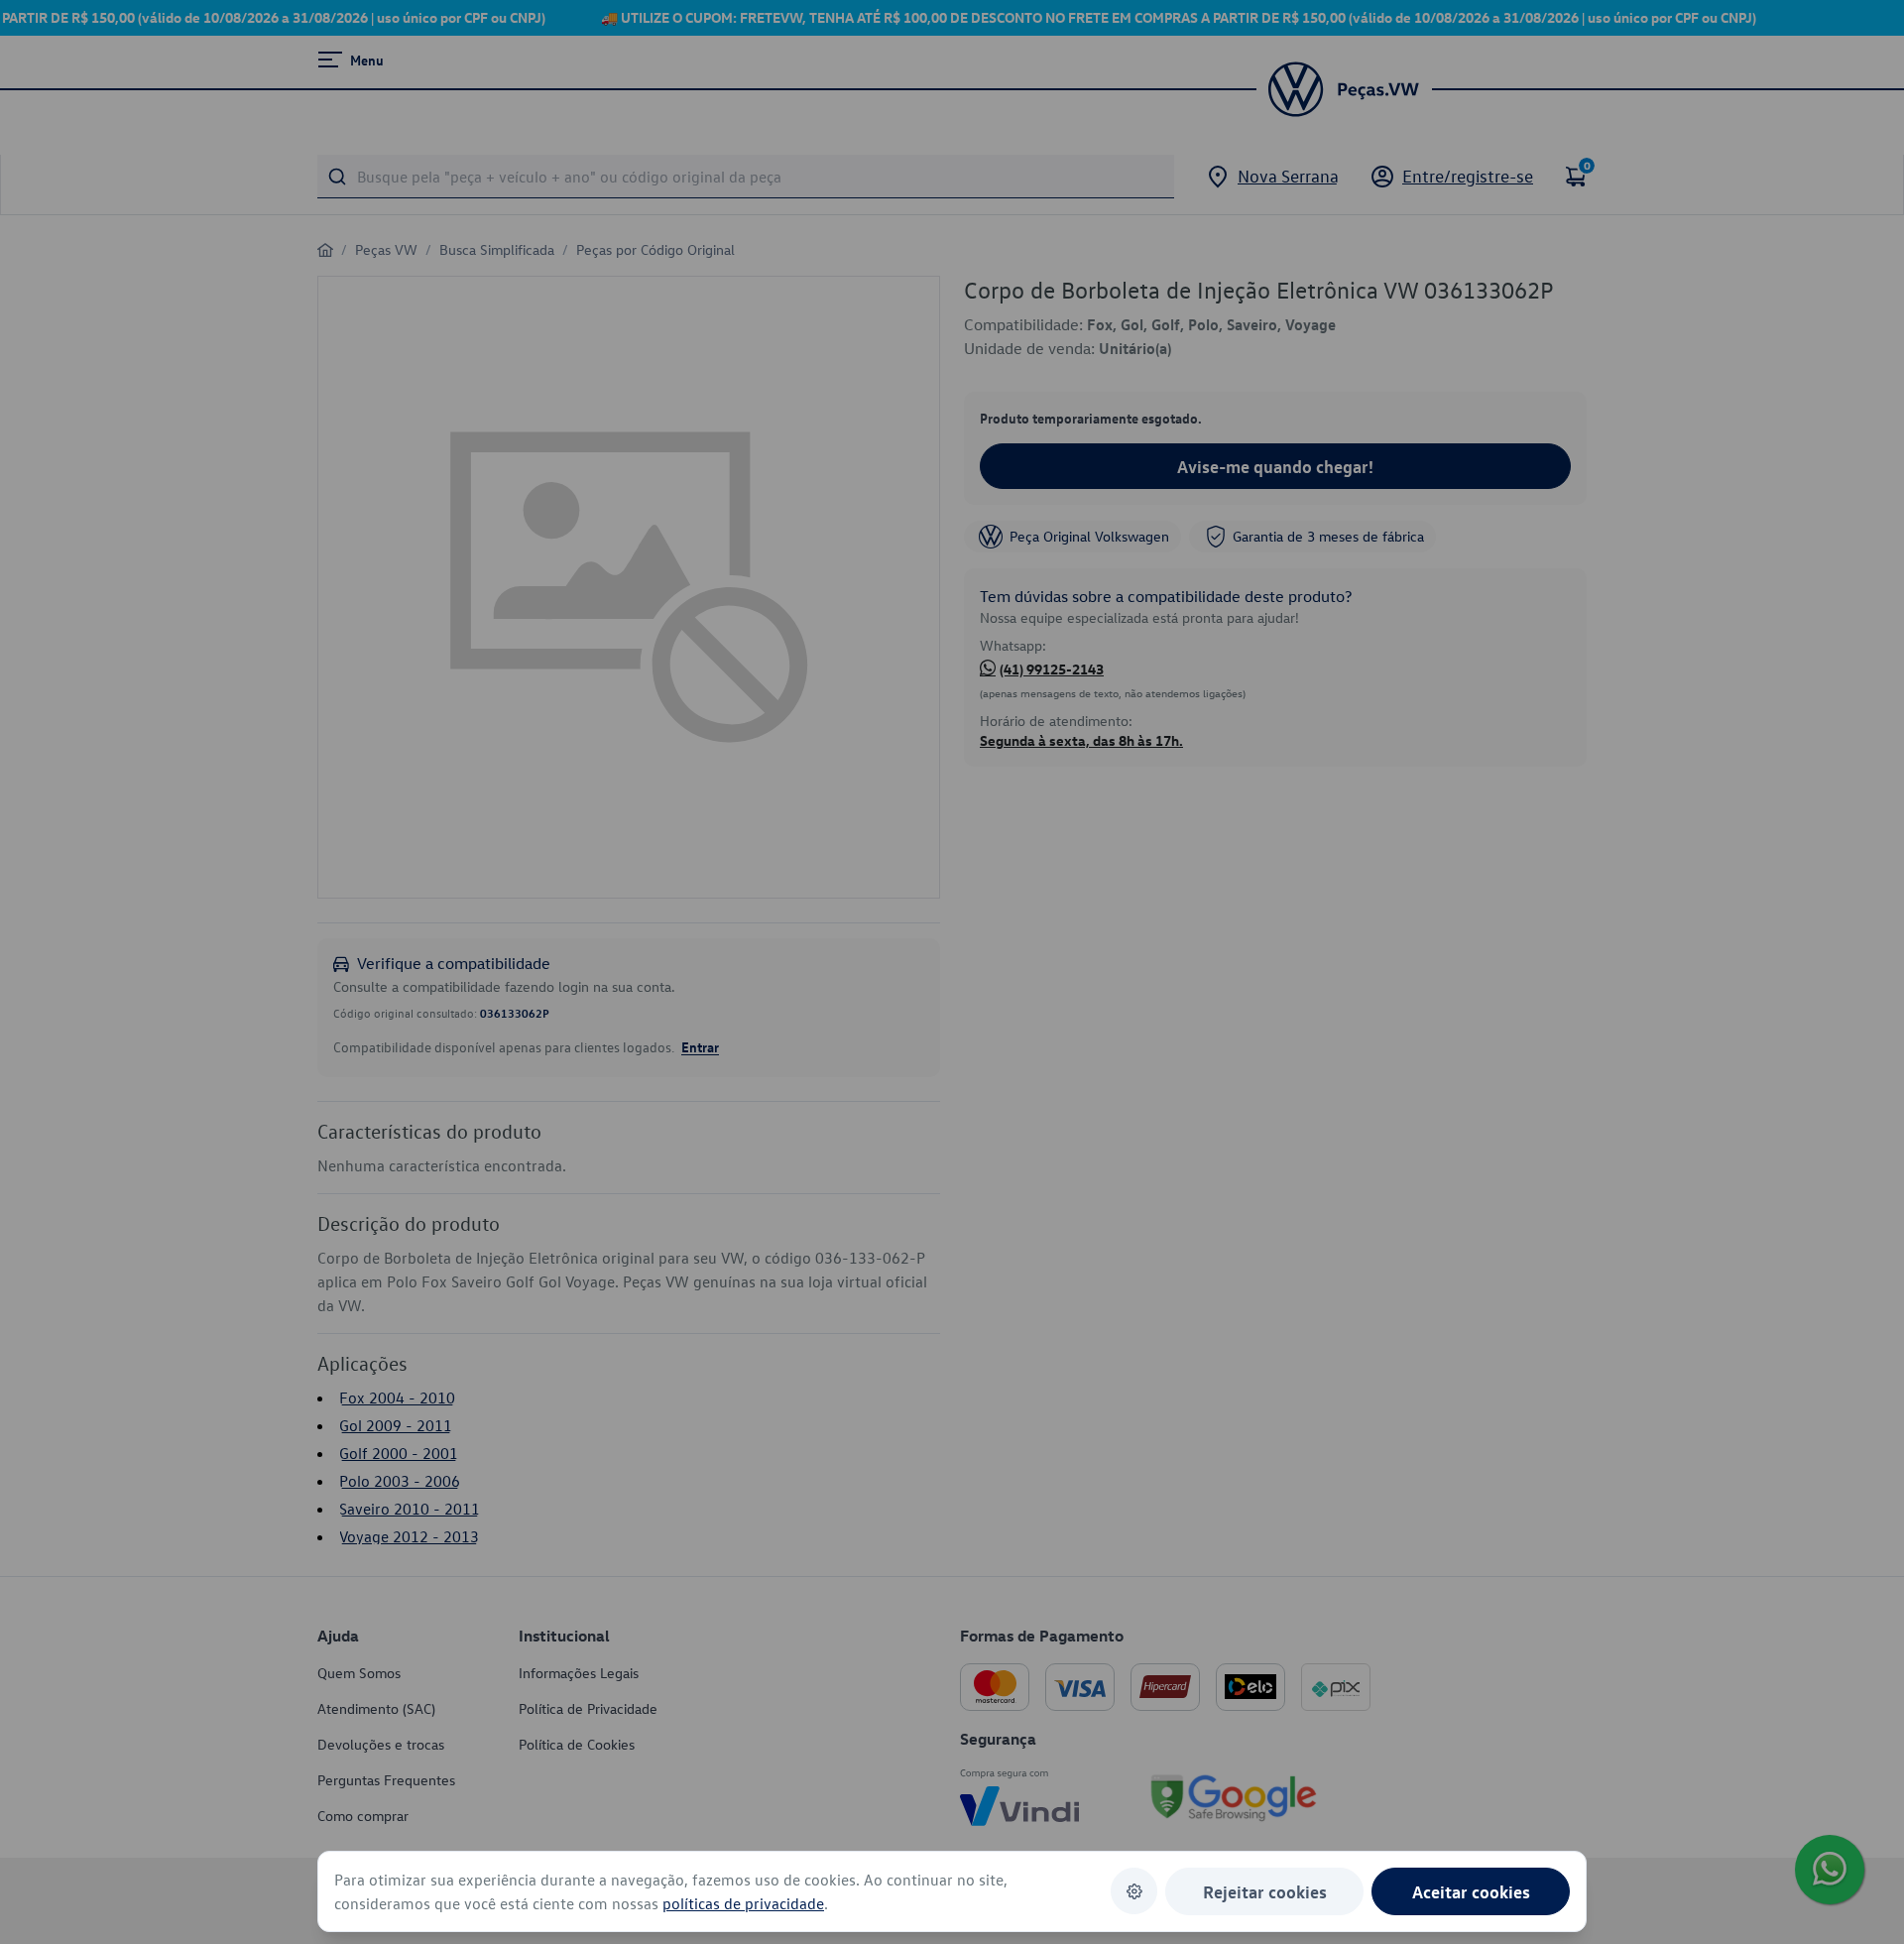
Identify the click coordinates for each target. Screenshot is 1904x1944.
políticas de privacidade (743, 1903)
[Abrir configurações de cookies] (1134, 1891)
